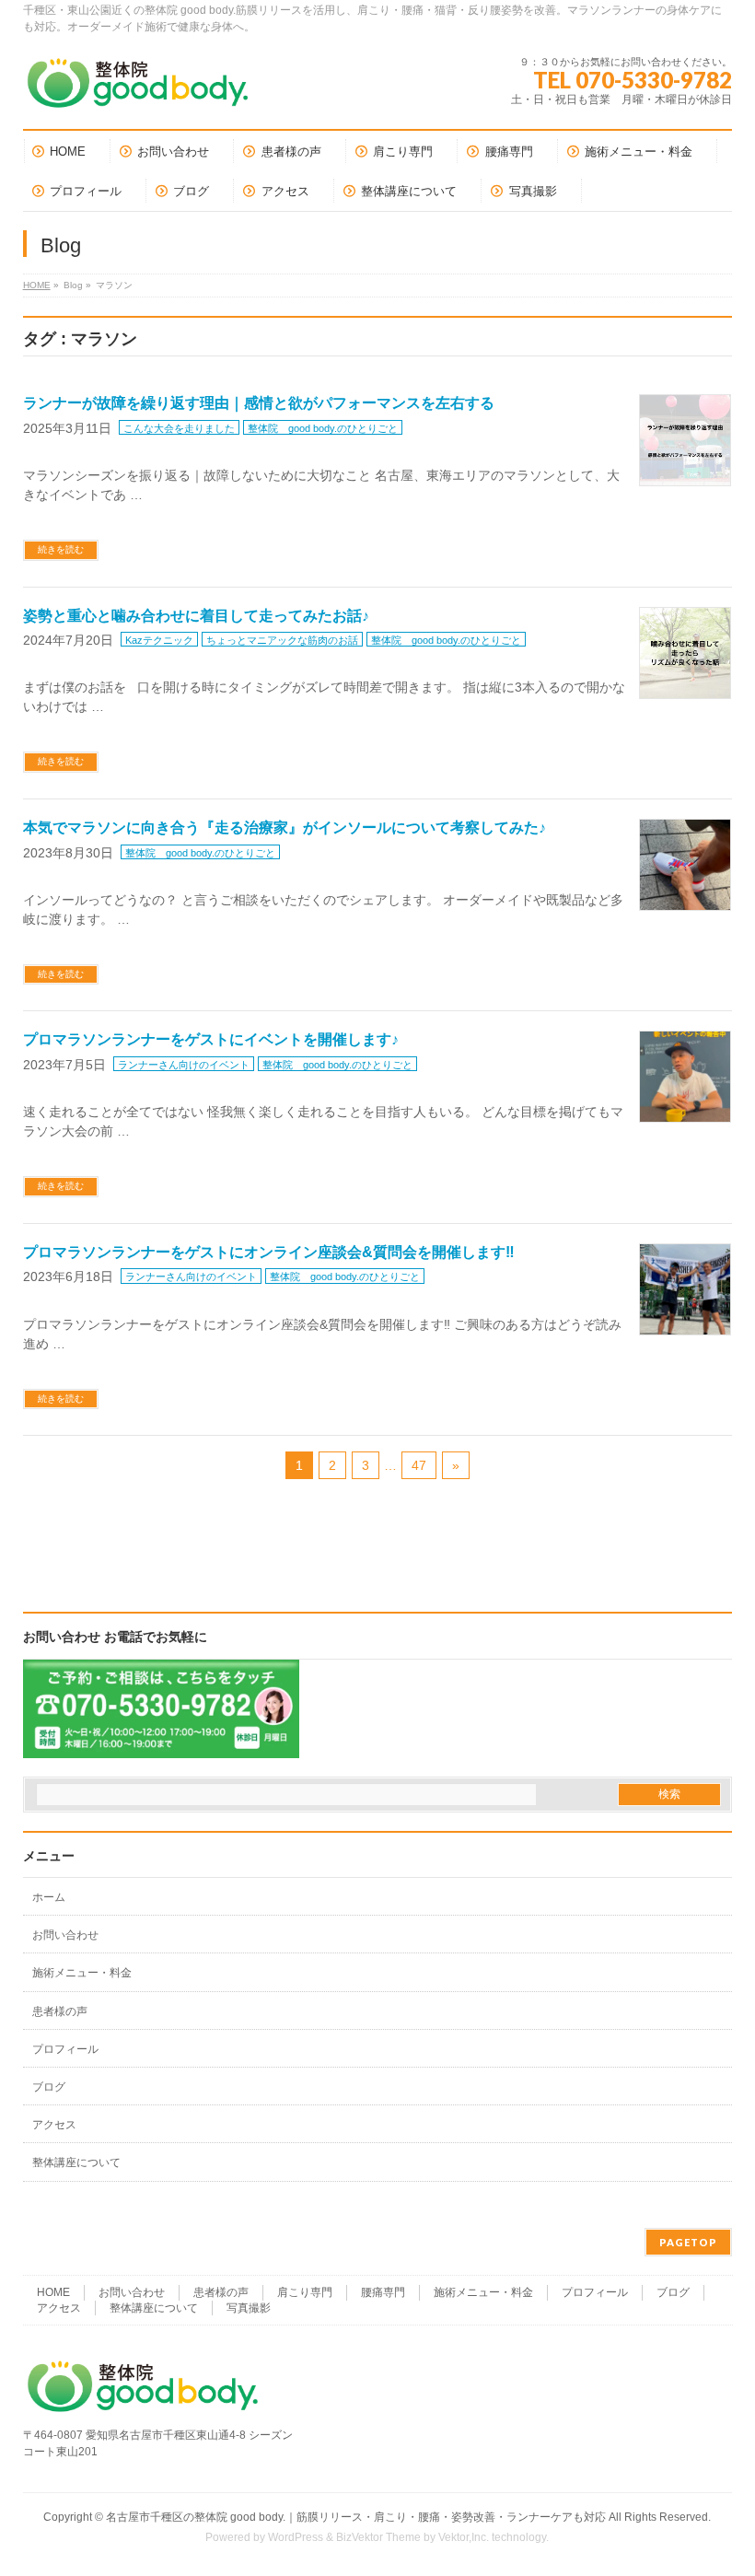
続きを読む (61, 549)
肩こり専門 (305, 2292)
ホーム (49, 1897)
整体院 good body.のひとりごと (323, 428)
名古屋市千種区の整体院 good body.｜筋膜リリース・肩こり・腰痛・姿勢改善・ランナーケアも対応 (356, 2517)
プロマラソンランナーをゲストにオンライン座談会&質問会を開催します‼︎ (269, 1252)
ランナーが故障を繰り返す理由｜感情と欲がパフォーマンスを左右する (259, 403)
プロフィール (65, 2049)
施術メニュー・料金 (82, 1973)
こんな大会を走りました (179, 428)
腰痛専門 (383, 2292)
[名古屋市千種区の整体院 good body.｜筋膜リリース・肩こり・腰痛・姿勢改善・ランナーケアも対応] (138, 90)
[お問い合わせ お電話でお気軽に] (161, 1745)
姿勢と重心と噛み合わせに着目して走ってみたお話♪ (196, 616)
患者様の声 (60, 2011)
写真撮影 (249, 2308)
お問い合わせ (65, 1935)
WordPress (296, 2537)
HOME (37, 285)
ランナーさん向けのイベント (184, 1065)
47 (419, 1465)
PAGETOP (688, 2242)
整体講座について (76, 2162)
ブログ (49, 2087)
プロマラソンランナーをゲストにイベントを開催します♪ (211, 1039)
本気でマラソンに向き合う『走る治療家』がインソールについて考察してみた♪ (285, 828)
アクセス (54, 2125)
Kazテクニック (159, 640)
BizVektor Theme (378, 2537)
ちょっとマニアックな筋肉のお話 (282, 640)
